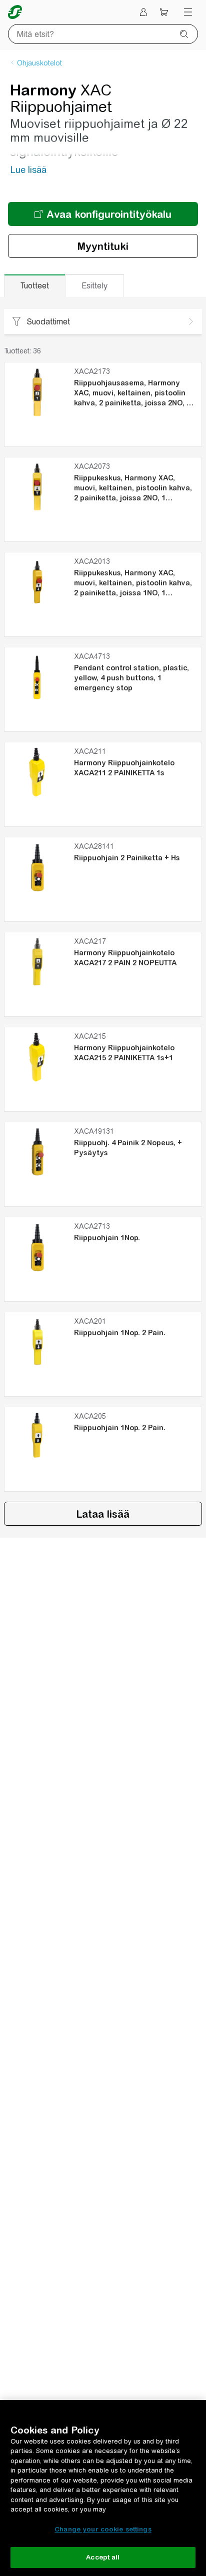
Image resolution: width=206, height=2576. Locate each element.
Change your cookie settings (103, 2529)
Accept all (103, 2557)
